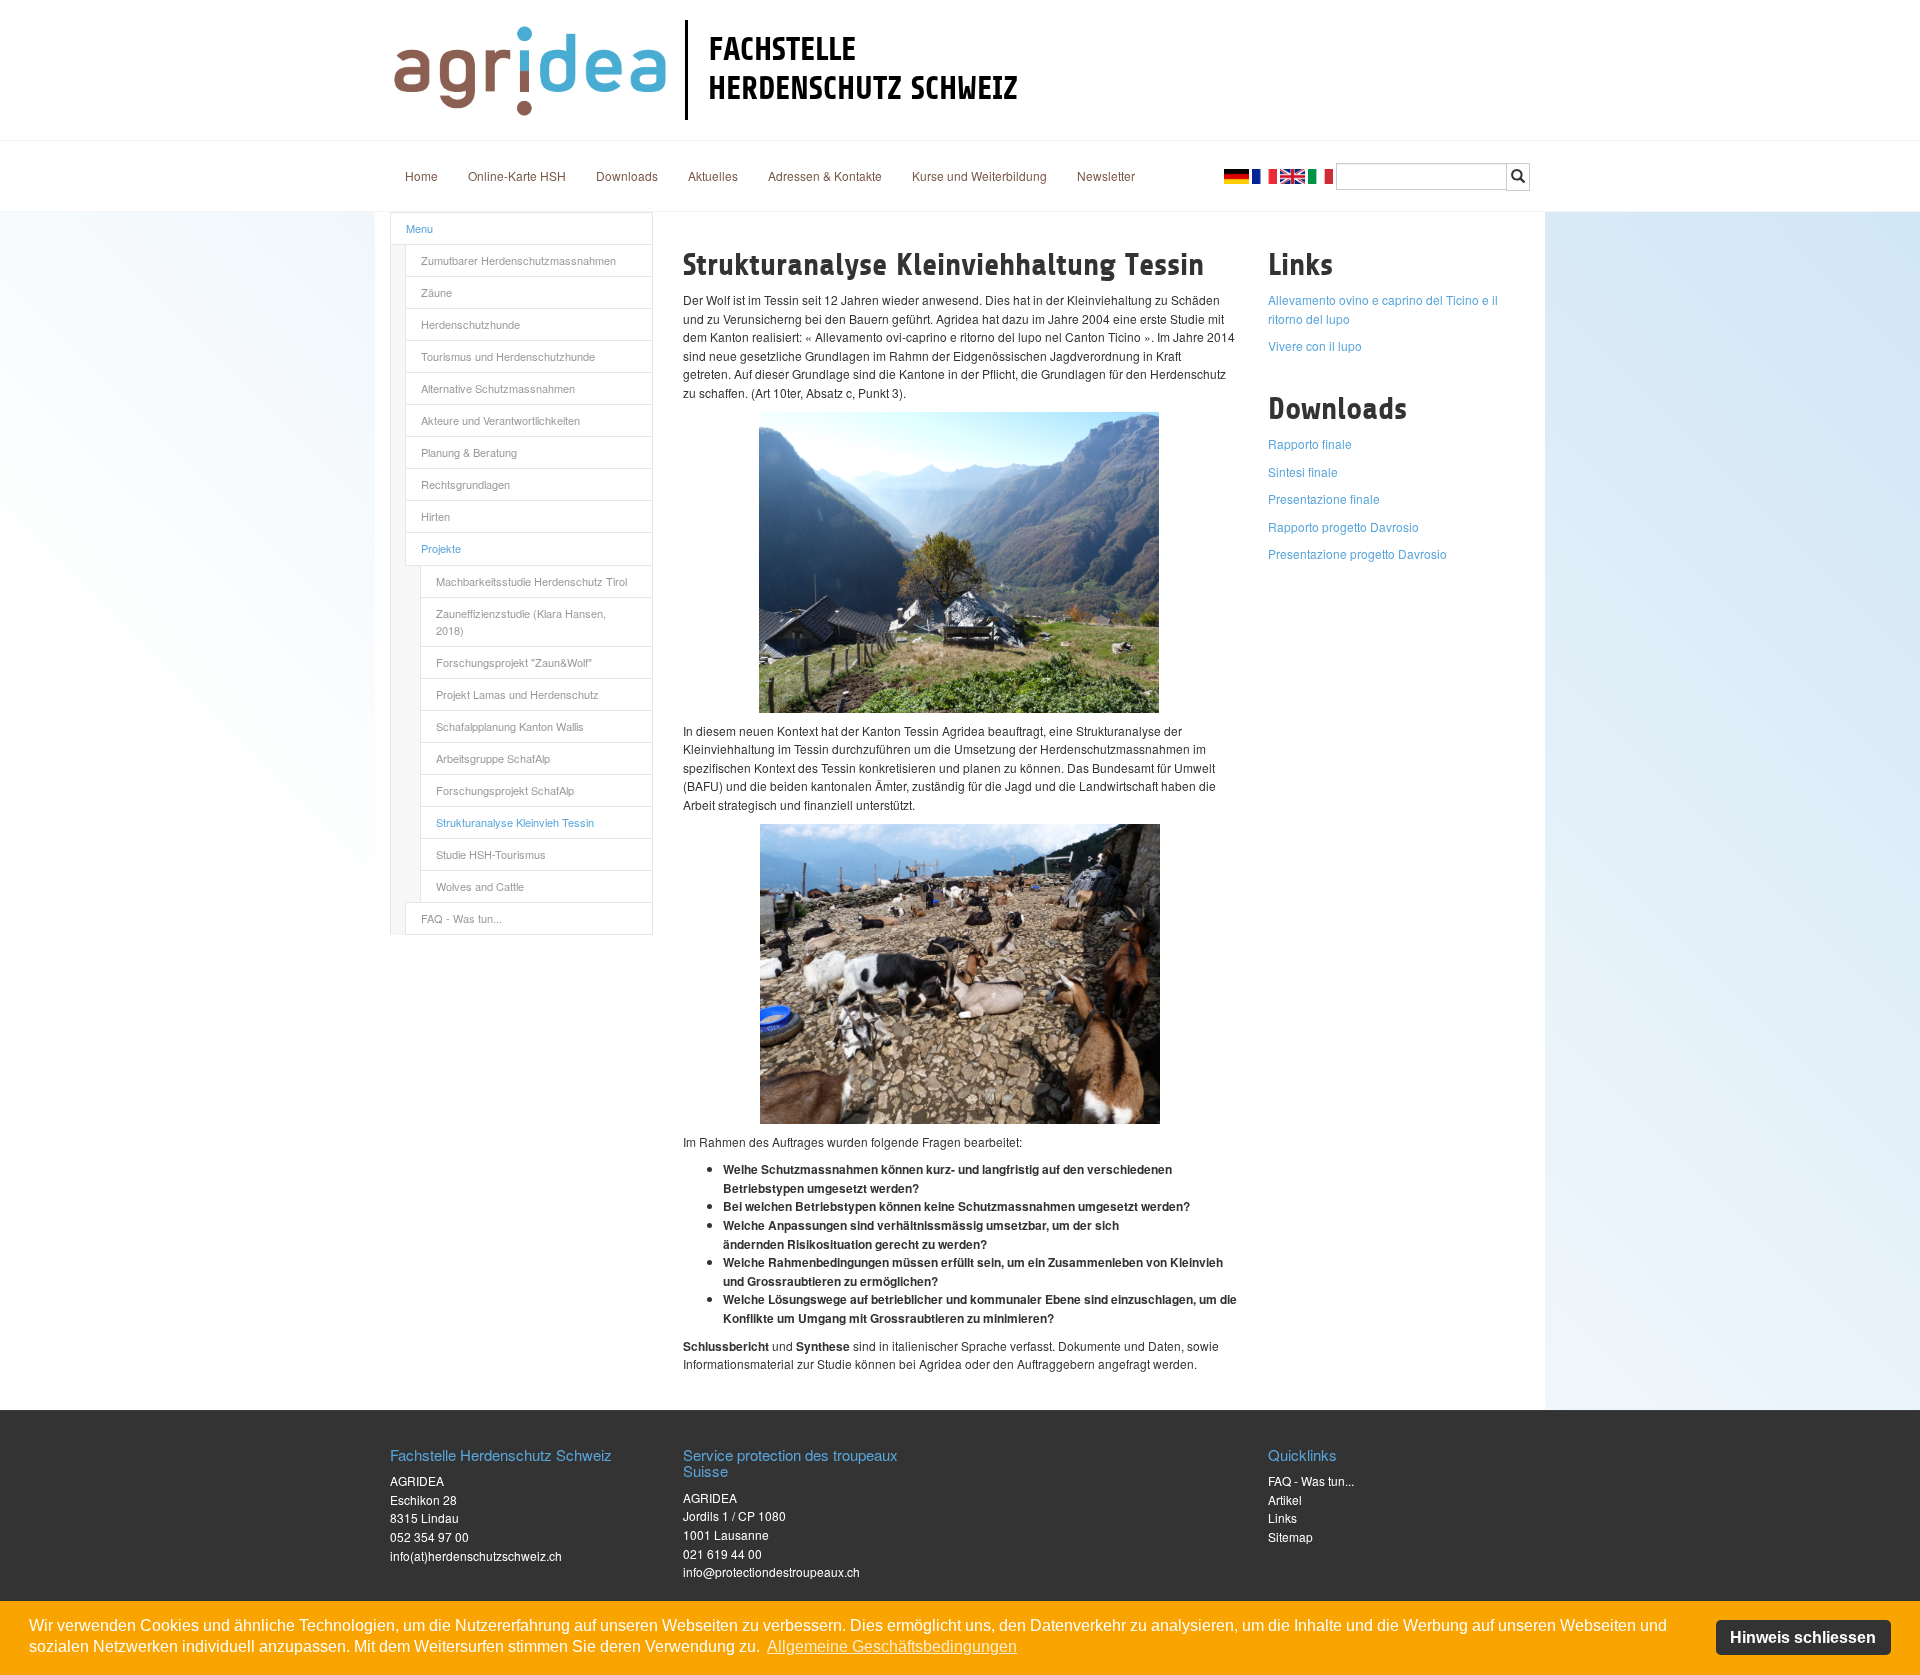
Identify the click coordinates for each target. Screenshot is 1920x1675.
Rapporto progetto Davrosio (1343, 526)
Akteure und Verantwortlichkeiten (500, 420)
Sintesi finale (1303, 471)
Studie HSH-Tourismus (491, 854)
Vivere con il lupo (1315, 345)
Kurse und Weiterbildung (979, 175)
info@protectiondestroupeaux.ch (771, 1571)
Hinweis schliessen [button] (1803, 1637)
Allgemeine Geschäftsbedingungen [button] (892, 1646)
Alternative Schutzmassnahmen (498, 388)
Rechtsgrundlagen (465, 484)
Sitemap (1290, 1536)
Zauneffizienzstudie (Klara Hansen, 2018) (521, 621)
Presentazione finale (1324, 498)
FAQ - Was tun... (461, 918)
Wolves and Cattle (480, 886)
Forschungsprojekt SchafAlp (505, 790)
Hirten (435, 516)
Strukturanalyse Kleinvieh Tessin (515, 822)
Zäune (436, 292)
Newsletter (1106, 175)
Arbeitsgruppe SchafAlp (493, 758)
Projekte (441, 548)
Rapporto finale (1310, 443)
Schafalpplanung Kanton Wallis (510, 726)
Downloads (627, 175)
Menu (419, 228)
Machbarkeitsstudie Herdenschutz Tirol (531, 581)
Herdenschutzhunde (470, 324)
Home (421, 175)
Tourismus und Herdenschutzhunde (508, 356)
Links (1282, 1517)
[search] (1518, 177)
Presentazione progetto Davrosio (1357, 553)
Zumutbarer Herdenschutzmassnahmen (518, 260)
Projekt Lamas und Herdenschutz (517, 694)
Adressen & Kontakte (825, 175)
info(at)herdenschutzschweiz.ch (476, 1555)
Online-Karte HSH (517, 175)
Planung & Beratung (469, 452)
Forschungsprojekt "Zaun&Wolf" (514, 662)
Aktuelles (713, 175)
